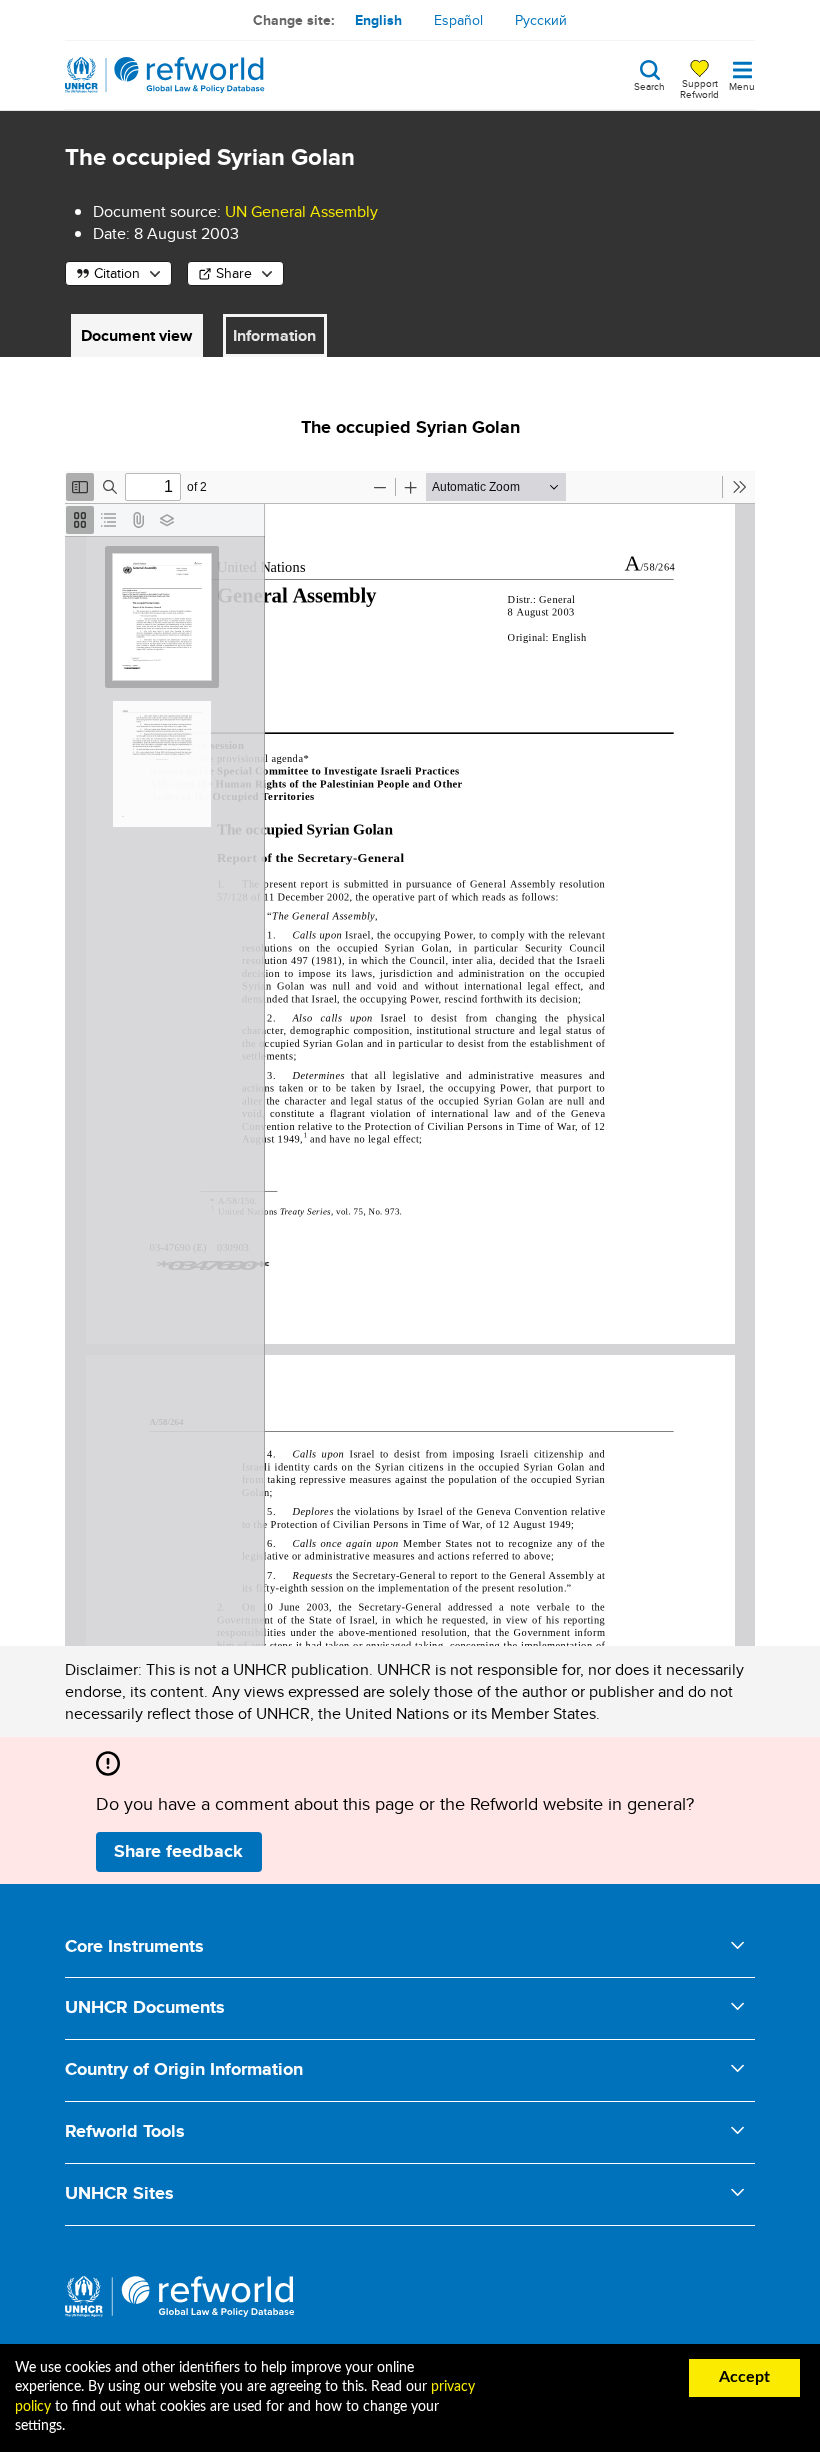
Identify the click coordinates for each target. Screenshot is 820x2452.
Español (458, 20)
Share (234, 273)
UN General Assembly (301, 211)
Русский (541, 20)
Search (649, 85)
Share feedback (178, 1851)
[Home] (165, 75)
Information (274, 335)
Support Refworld (699, 88)
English (378, 20)
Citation (117, 273)
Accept (744, 2377)
